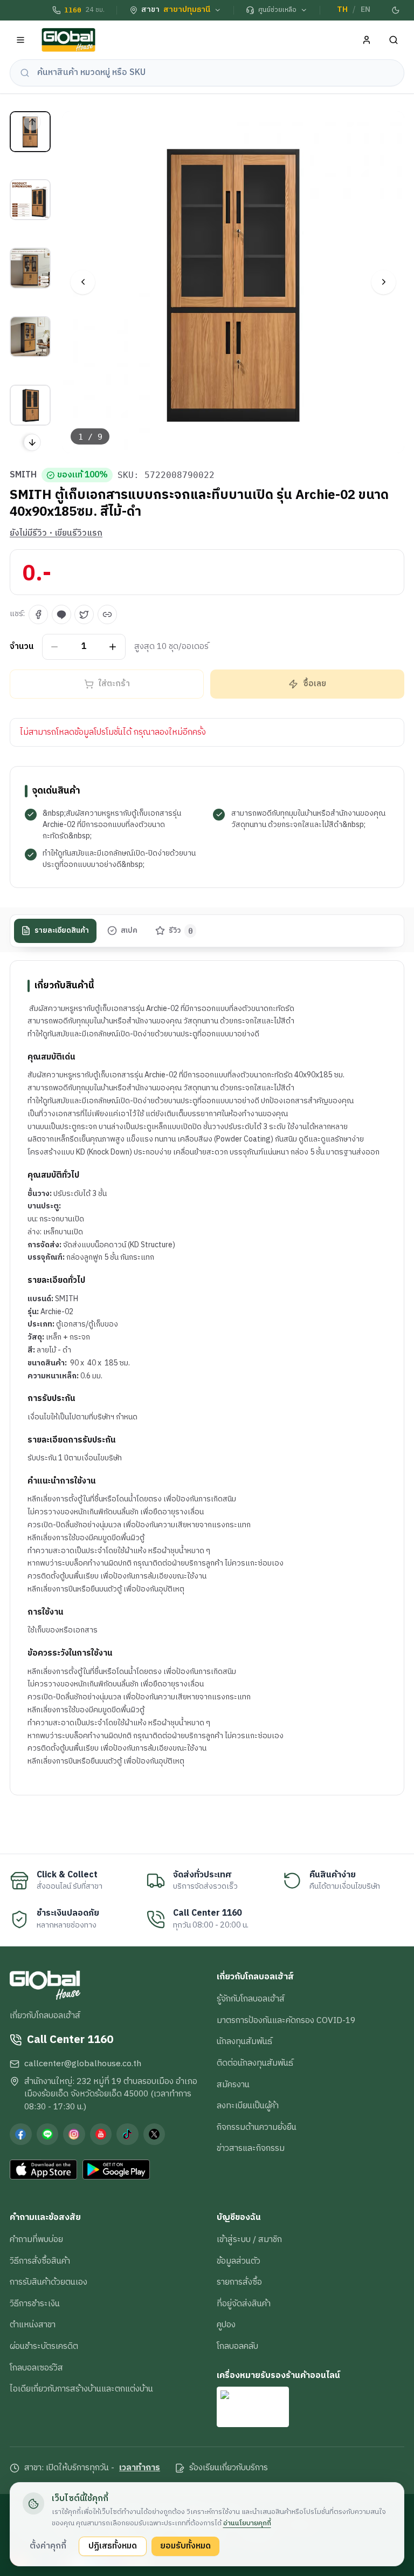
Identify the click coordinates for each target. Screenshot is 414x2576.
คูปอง (226, 2325)
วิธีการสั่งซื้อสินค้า (40, 2261)
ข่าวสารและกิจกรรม (251, 2148)
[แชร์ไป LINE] (61, 614)
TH (342, 10)
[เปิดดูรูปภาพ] (234, 282)
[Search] (394, 40)
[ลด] (55, 647)
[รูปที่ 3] (30, 268)
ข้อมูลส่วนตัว (239, 2261)
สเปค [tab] (129, 931)
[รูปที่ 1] (30, 132)
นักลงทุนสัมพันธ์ (244, 2041)
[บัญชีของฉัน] (367, 40)
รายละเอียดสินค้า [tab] (62, 931)
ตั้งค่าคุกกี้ (48, 2546)
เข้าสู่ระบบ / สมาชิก (249, 2239)
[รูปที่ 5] (30, 405)
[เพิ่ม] (113, 647)
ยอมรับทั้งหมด (185, 2546)
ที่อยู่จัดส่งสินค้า (244, 2304)
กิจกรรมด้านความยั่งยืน (257, 2127)
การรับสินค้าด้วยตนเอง (49, 2282)
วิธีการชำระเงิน (35, 2304)
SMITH (23, 475)
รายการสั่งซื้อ (239, 2282)
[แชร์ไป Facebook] (38, 614)
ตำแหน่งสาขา (33, 2325)
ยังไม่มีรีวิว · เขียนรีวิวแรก (56, 534)
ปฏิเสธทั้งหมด (113, 2546)
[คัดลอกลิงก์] (107, 614)
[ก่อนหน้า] (83, 282)
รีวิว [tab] (181, 931)
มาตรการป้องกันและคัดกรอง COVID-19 (286, 2020)
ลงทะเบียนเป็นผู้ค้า (248, 2106)
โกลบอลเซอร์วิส (36, 2368)
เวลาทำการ (140, 2468)
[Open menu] (21, 40)
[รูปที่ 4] (30, 337)
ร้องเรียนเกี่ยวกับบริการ (229, 2468)
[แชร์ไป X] (84, 614)
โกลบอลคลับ (237, 2346)
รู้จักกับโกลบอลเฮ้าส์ (251, 1999)
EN (365, 10)
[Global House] (68, 40)
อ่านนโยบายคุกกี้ (247, 2523)
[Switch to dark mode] (396, 10)
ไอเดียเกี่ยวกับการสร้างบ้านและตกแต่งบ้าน (81, 2389)
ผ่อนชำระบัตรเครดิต (44, 2346)
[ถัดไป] (384, 282)
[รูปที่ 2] (30, 200)
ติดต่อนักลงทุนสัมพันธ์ (255, 2063)
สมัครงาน (233, 2085)
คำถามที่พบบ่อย (36, 2239)
